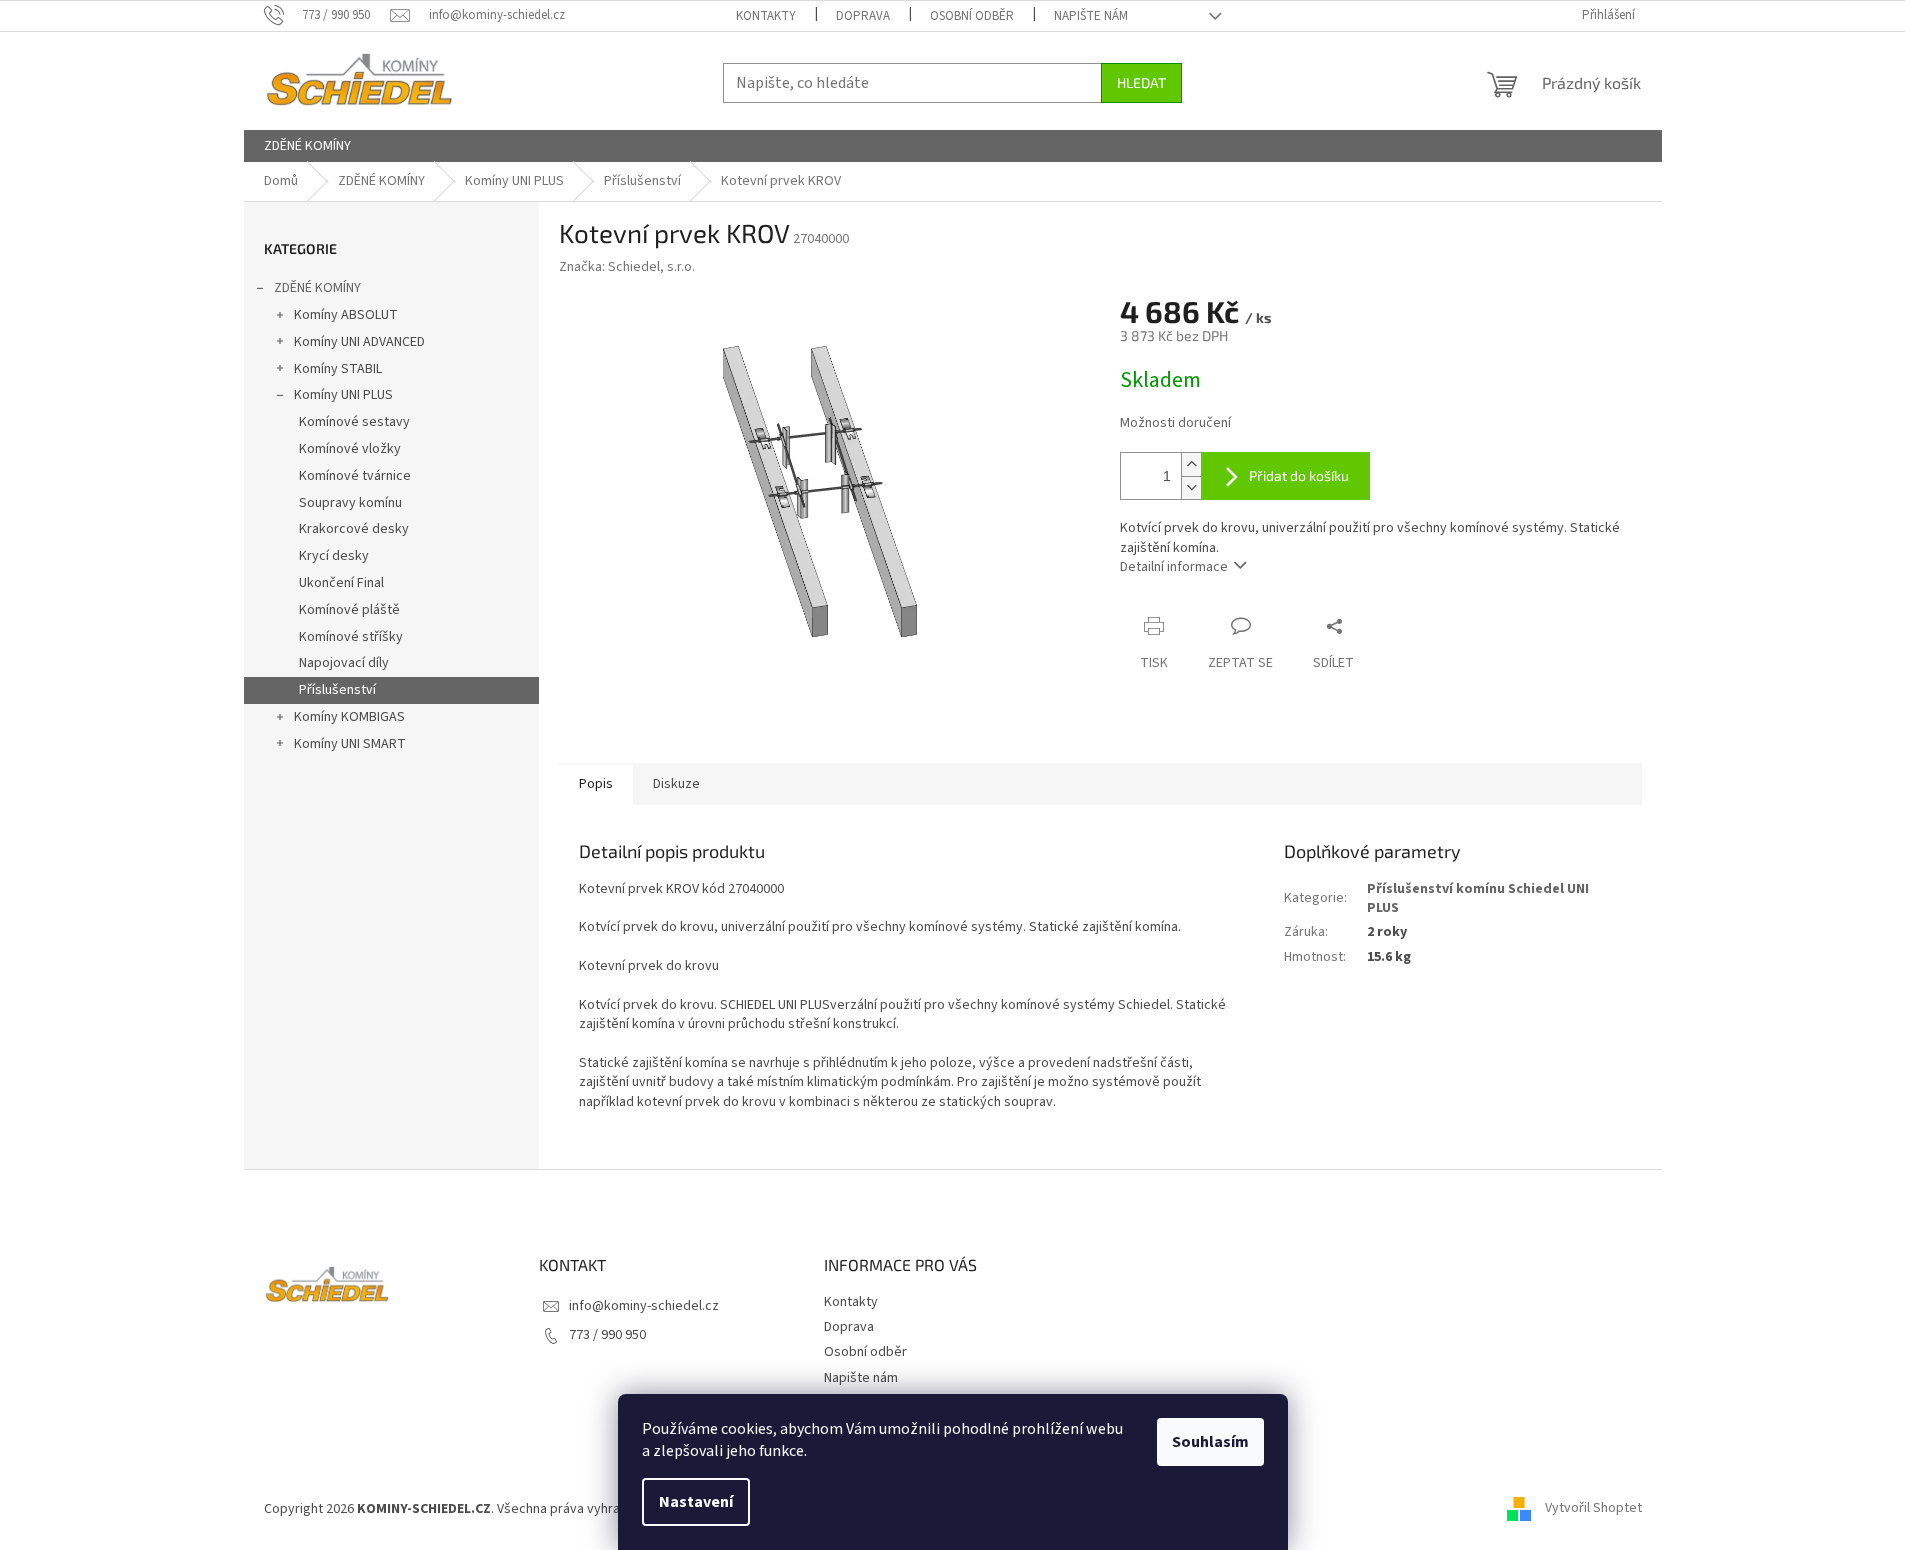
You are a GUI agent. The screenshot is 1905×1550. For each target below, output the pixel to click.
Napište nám (1091, 16)
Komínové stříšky (351, 637)
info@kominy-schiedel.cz (644, 1306)
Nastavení (696, 1502)
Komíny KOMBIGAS (349, 717)
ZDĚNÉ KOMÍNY (317, 288)
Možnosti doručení (1175, 423)
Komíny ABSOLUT (346, 315)
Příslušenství (337, 690)
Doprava (863, 16)
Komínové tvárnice (355, 476)
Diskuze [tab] (676, 784)
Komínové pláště (349, 610)
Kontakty (766, 16)
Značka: (627, 267)
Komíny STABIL (338, 369)
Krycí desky (334, 556)
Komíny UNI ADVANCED (359, 342)
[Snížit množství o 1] (1191, 487)
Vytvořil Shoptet (1593, 1509)
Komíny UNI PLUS (343, 395)
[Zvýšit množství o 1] (1191, 464)
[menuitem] (307, 146)
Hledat (1141, 82)
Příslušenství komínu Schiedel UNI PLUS (1478, 898)
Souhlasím (1210, 1442)
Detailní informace (1174, 567)
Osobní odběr (972, 16)
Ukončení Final (341, 583)
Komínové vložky (350, 449)
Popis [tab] (596, 784)
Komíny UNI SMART (350, 744)
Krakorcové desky (354, 529)
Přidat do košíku (1299, 475)
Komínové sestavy (354, 422)
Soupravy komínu (350, 503)
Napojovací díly (344, 663)
